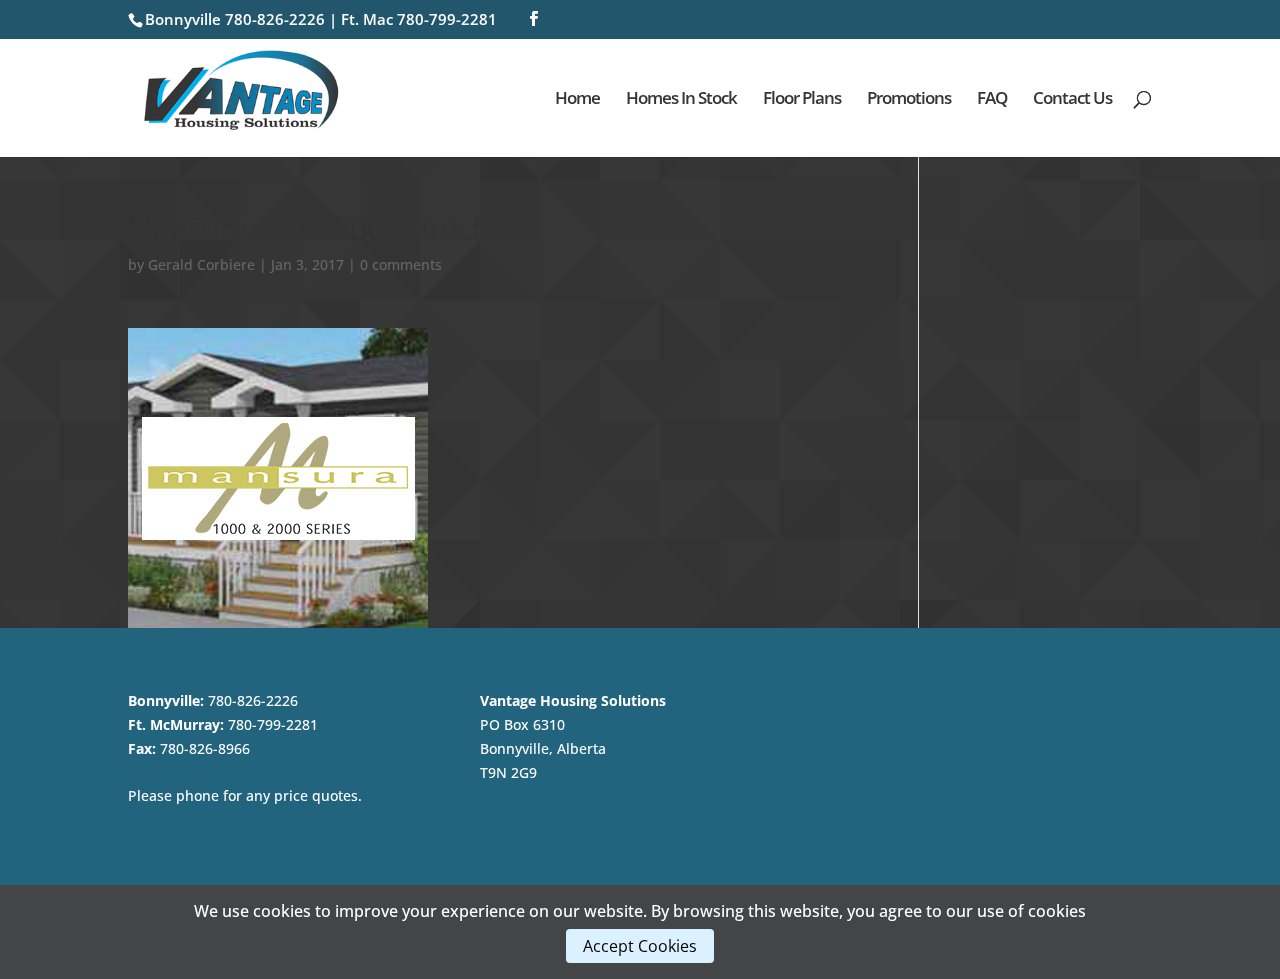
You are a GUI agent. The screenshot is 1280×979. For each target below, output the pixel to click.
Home (577, 100)
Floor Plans (802, 100)
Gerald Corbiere (201, 264)
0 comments (401, 264)
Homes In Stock (681, 100)
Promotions (909, 100)
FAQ (992, 100)
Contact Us (1072, 100)
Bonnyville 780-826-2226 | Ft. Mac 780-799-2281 (321, 19)
